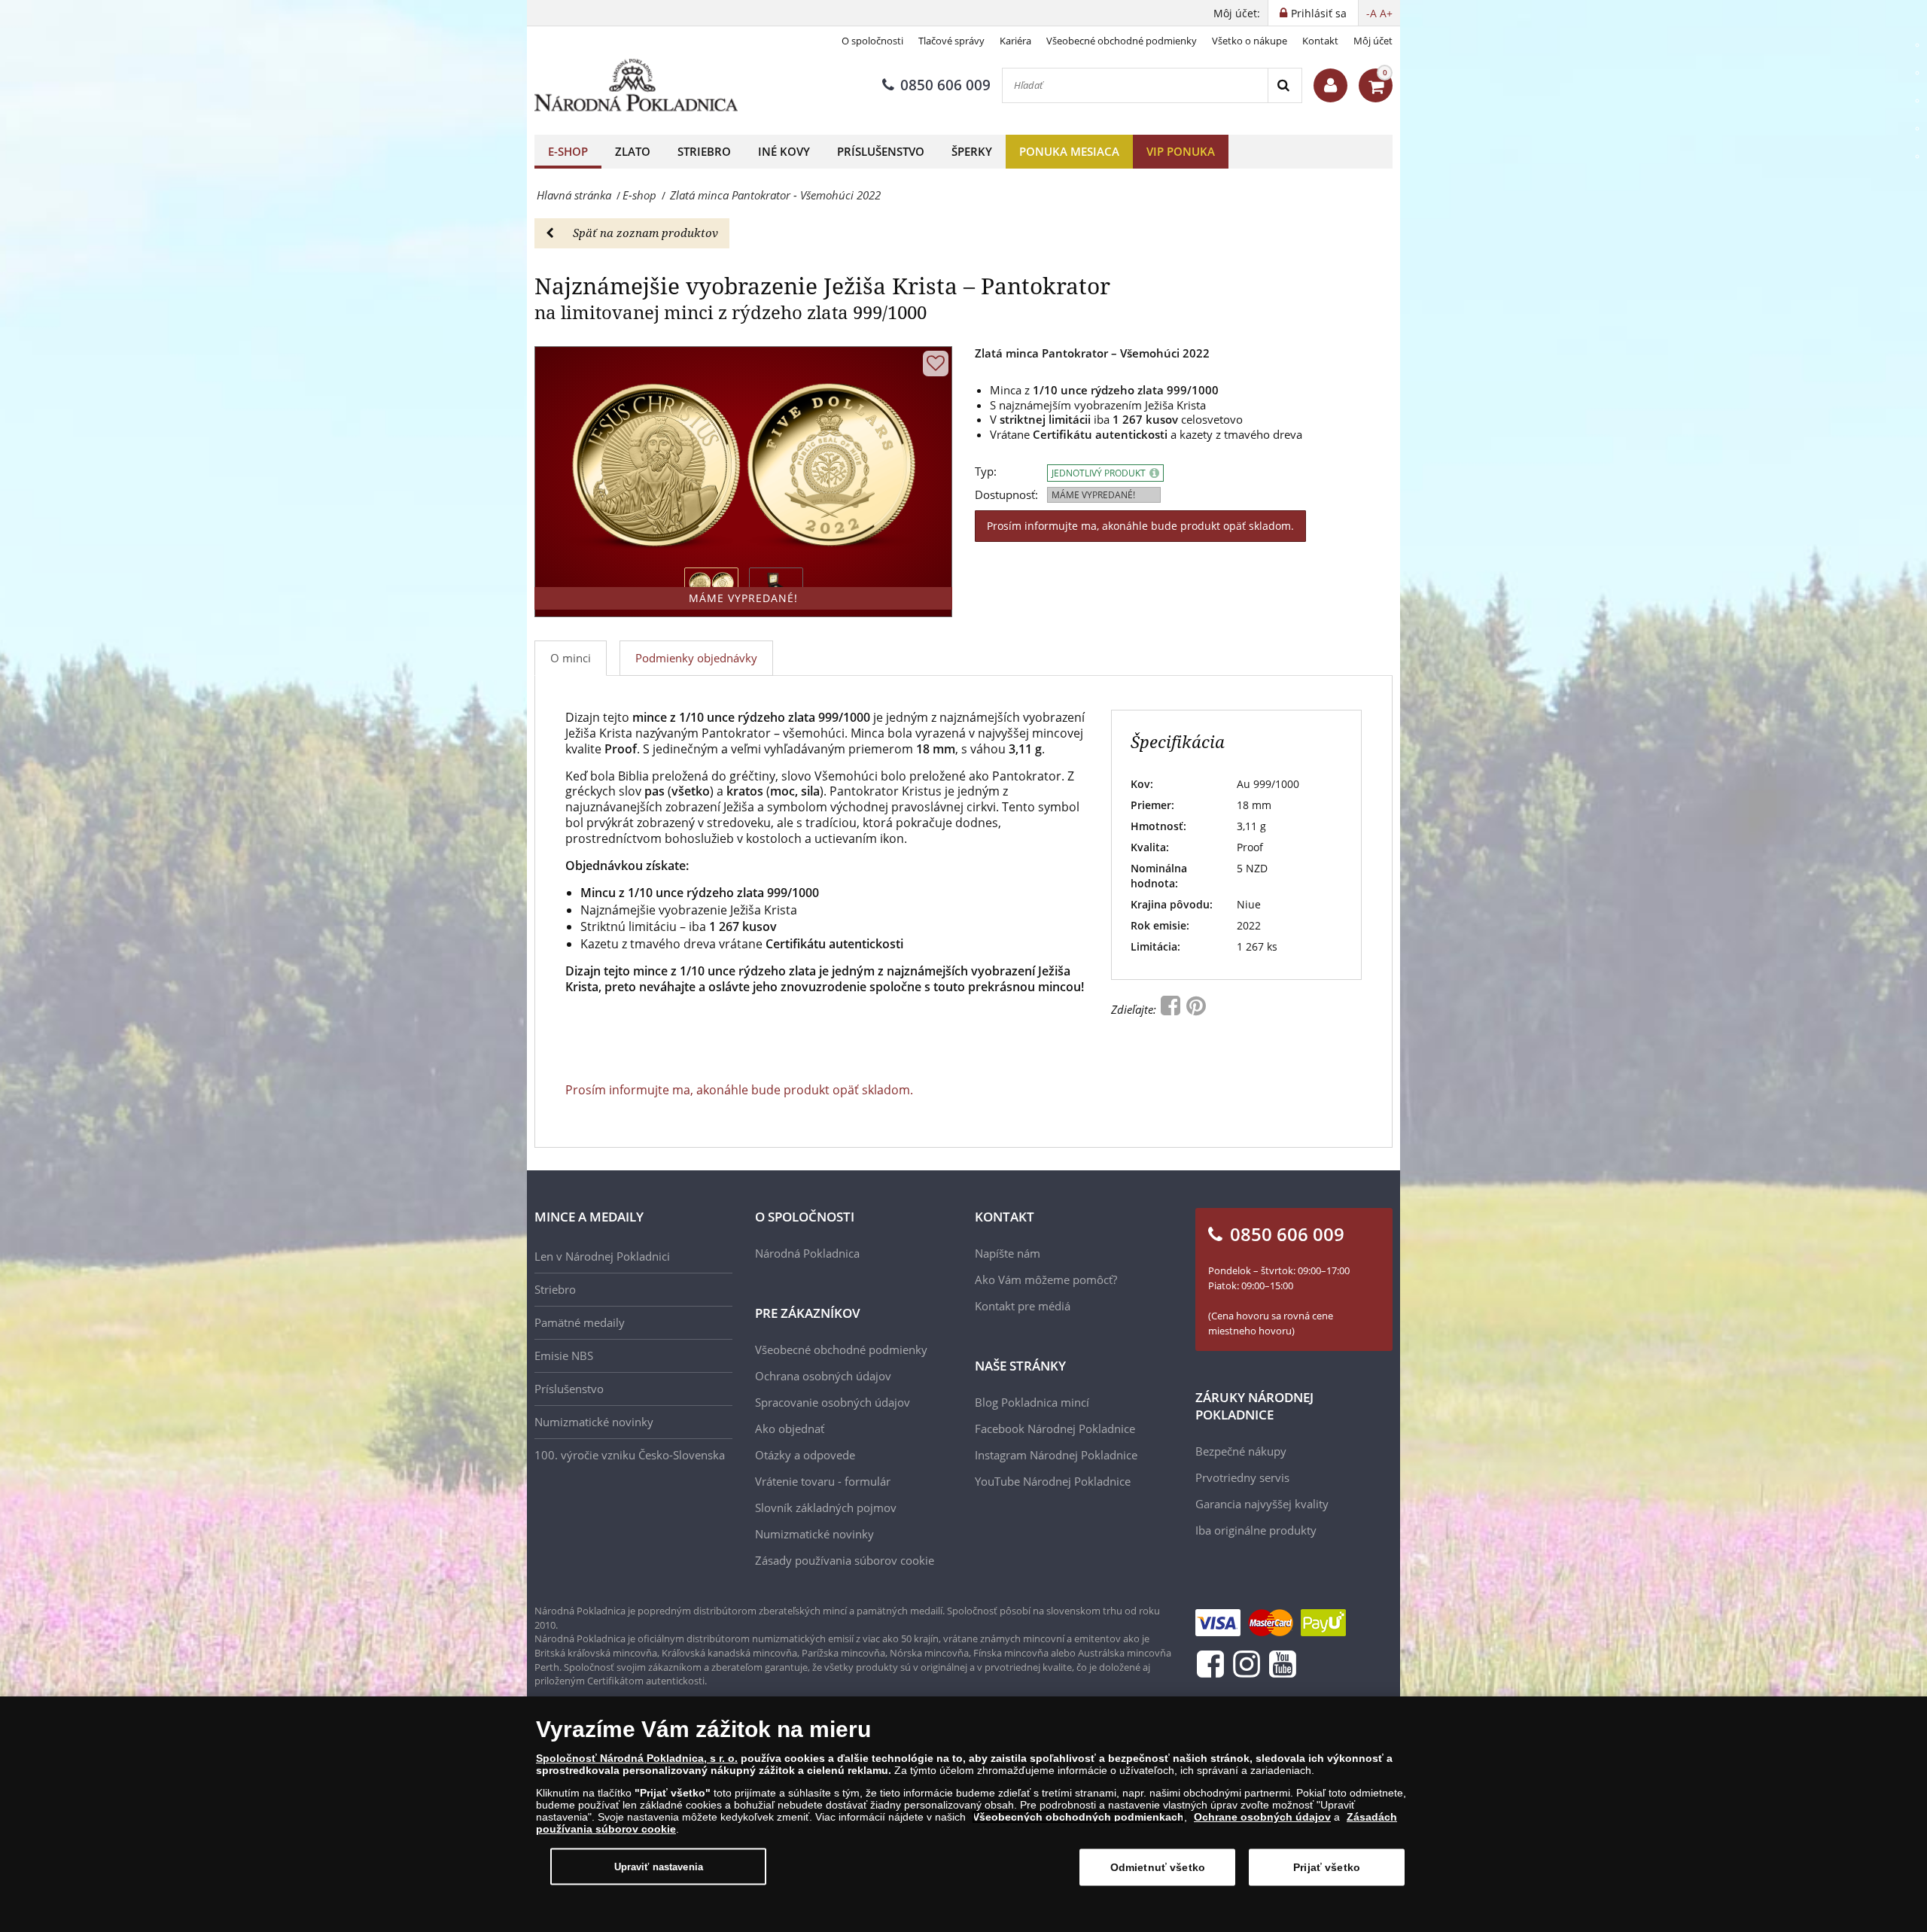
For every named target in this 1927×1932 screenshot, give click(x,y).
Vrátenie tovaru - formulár (823, 1481)
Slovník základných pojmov (826, 1508)
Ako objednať (790, 1428)
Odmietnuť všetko (1158, 1867)
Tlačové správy (951, 41)
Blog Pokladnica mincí (1032, 1402)
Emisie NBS (564, 1355)
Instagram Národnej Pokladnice (1056, 1455)
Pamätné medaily (580, 1322)
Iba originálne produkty (1256, 1530)
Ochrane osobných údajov (1262, 1817)
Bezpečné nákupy (1241, 1451)
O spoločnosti (872, 41)
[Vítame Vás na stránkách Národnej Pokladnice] (1330, 85)
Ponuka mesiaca (1069, 151)
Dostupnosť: (1006, 495)
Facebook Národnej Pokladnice (1055, 1428)
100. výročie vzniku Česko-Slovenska (630, 1455)
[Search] (1285, 85)
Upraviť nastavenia (659, 1866)
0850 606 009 (945, 85)
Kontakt (1320, 41)
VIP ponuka (1181, 151)
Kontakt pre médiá (1023, 1306)
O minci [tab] (571, 658)
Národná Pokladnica (807, 1253)
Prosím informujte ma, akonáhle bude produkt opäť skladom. (1140, 526)
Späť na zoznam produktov (645, 233)
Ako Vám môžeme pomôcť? (1046, 1279)
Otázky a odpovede (805, 1455)
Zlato (633, 151)
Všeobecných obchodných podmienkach (1078, 1817)
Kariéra (1015, 41)
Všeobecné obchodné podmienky (1122, 41)
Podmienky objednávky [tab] (696, 658)
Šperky (972, 151)
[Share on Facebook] (1172, 1009)
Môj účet (1373, 41)
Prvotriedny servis (1242, 1477)
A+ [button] (1386, 13)
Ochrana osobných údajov (823, 1376)
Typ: (986, 472)
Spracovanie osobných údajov (833, 1402)
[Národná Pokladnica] (636, 85)
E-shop (568, 151)
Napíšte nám (1008, 1253)
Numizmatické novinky (594, 1422)
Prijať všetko (1327, 1867)
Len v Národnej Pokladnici (602, 1256)
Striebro (704, 151)
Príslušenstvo (881, 151)
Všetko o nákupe (1250, 41)
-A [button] (1371, 13)
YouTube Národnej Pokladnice (1053, 1481)
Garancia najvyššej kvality (1262, 1504)
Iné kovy (784, 151)
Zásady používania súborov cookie (845, 1560)
